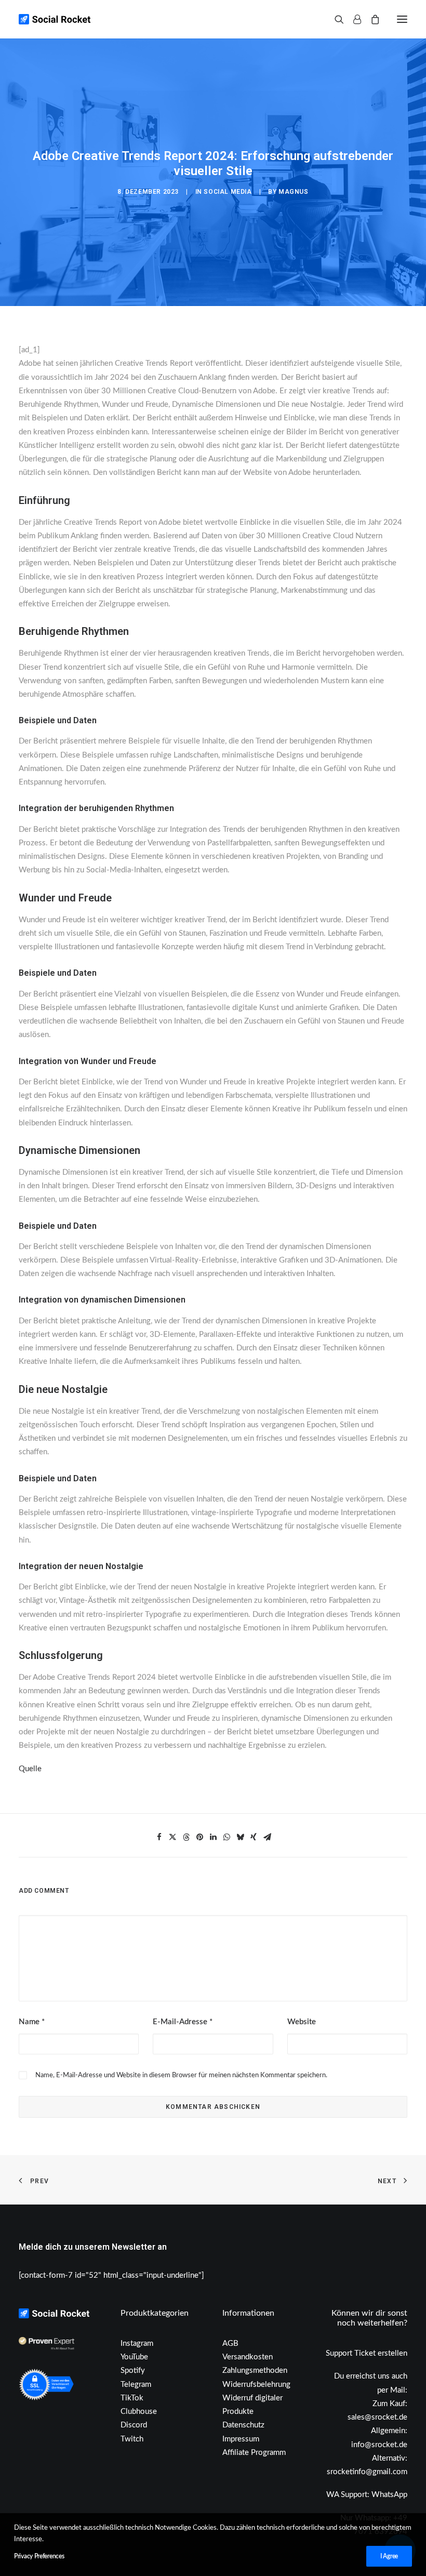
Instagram (137, 2343)
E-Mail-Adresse (183, 2022)
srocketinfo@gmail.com (367, 2472)
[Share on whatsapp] (227, 1837)
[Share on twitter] (172, 1837)
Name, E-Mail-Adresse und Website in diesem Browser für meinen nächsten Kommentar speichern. (181, 2075)
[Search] (335, 19)
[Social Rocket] (97, 19)
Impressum (241, 2439)
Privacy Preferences (39, 2556)
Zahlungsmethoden (255, 2371)
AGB (230, 2343)
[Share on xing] (254, 1837)
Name (32, 2022)
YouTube (134, 2357)
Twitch (132, 2439)
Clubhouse (139, 2412)
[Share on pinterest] (199, 1837)
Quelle (30, 1769)
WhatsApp (389, 2495)
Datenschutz (243, 2425)
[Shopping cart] (370, 19)
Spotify (133, 2371)
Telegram (136, 2385)
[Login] (352, 19)
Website (302, 2022)
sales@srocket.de (377, 2417)
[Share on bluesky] (240, 1837)
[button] (402, 19)
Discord (134, 2425)
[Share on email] (267, 1837)
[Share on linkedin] (213, 1837)
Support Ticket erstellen (367, 2353)
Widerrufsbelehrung (256, 2385)
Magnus (294, 192)
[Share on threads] (186, 1837)
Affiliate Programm (254, 2453)
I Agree (389, 2556)
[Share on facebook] (159, 1837)
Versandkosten (248, 2357)
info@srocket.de (379, 2445)
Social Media (228, 192)
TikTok (132, 2398)
